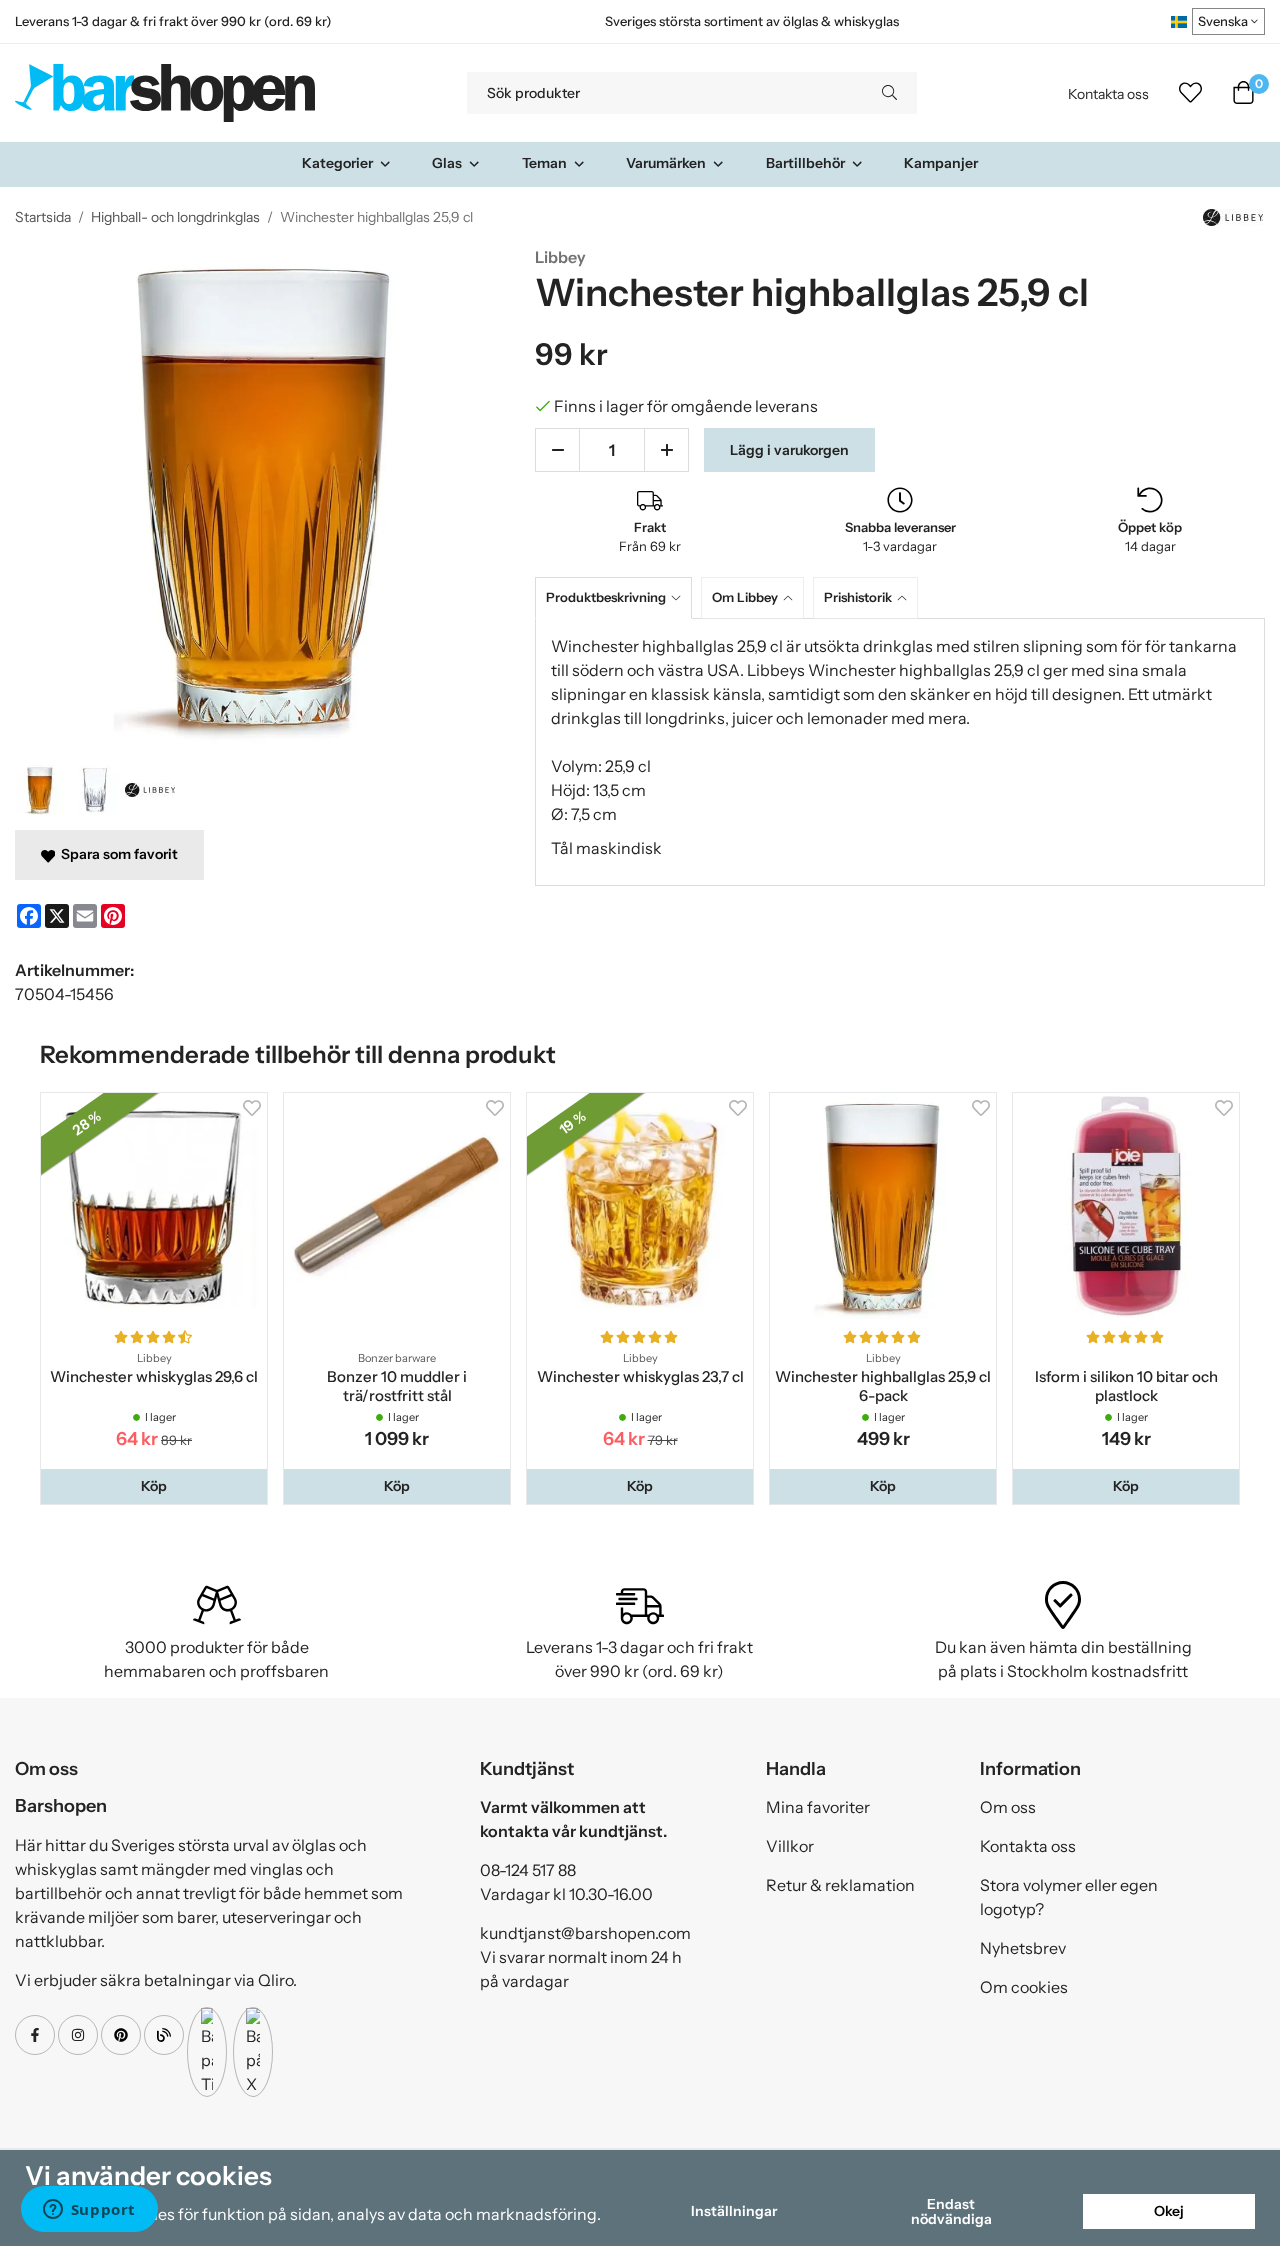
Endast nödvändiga (951, 2211)
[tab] (618, 597)
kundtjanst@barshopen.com (585, 1933)
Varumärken (666, 163)
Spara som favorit (116, 854)
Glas (447, 163)
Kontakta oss (1108, 94)
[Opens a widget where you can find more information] (89, 2211)
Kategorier (337, 163)
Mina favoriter (818, 1807)
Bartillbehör (805, 163)
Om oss (1008, 1807)
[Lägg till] (666, 450)
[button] (154, 1486)
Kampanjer (941, 163)
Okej (1169, 2211)
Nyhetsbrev (1023, 1948)
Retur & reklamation (840, 1885)
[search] (889, 93)
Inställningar (734, 2211)
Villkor (790, 1846)
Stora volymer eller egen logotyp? (1069, 1897)
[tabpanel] (900, 752)
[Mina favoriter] (1190, 93)
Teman (544, 163)
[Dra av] (557, 450)
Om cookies (1024, 1987)
